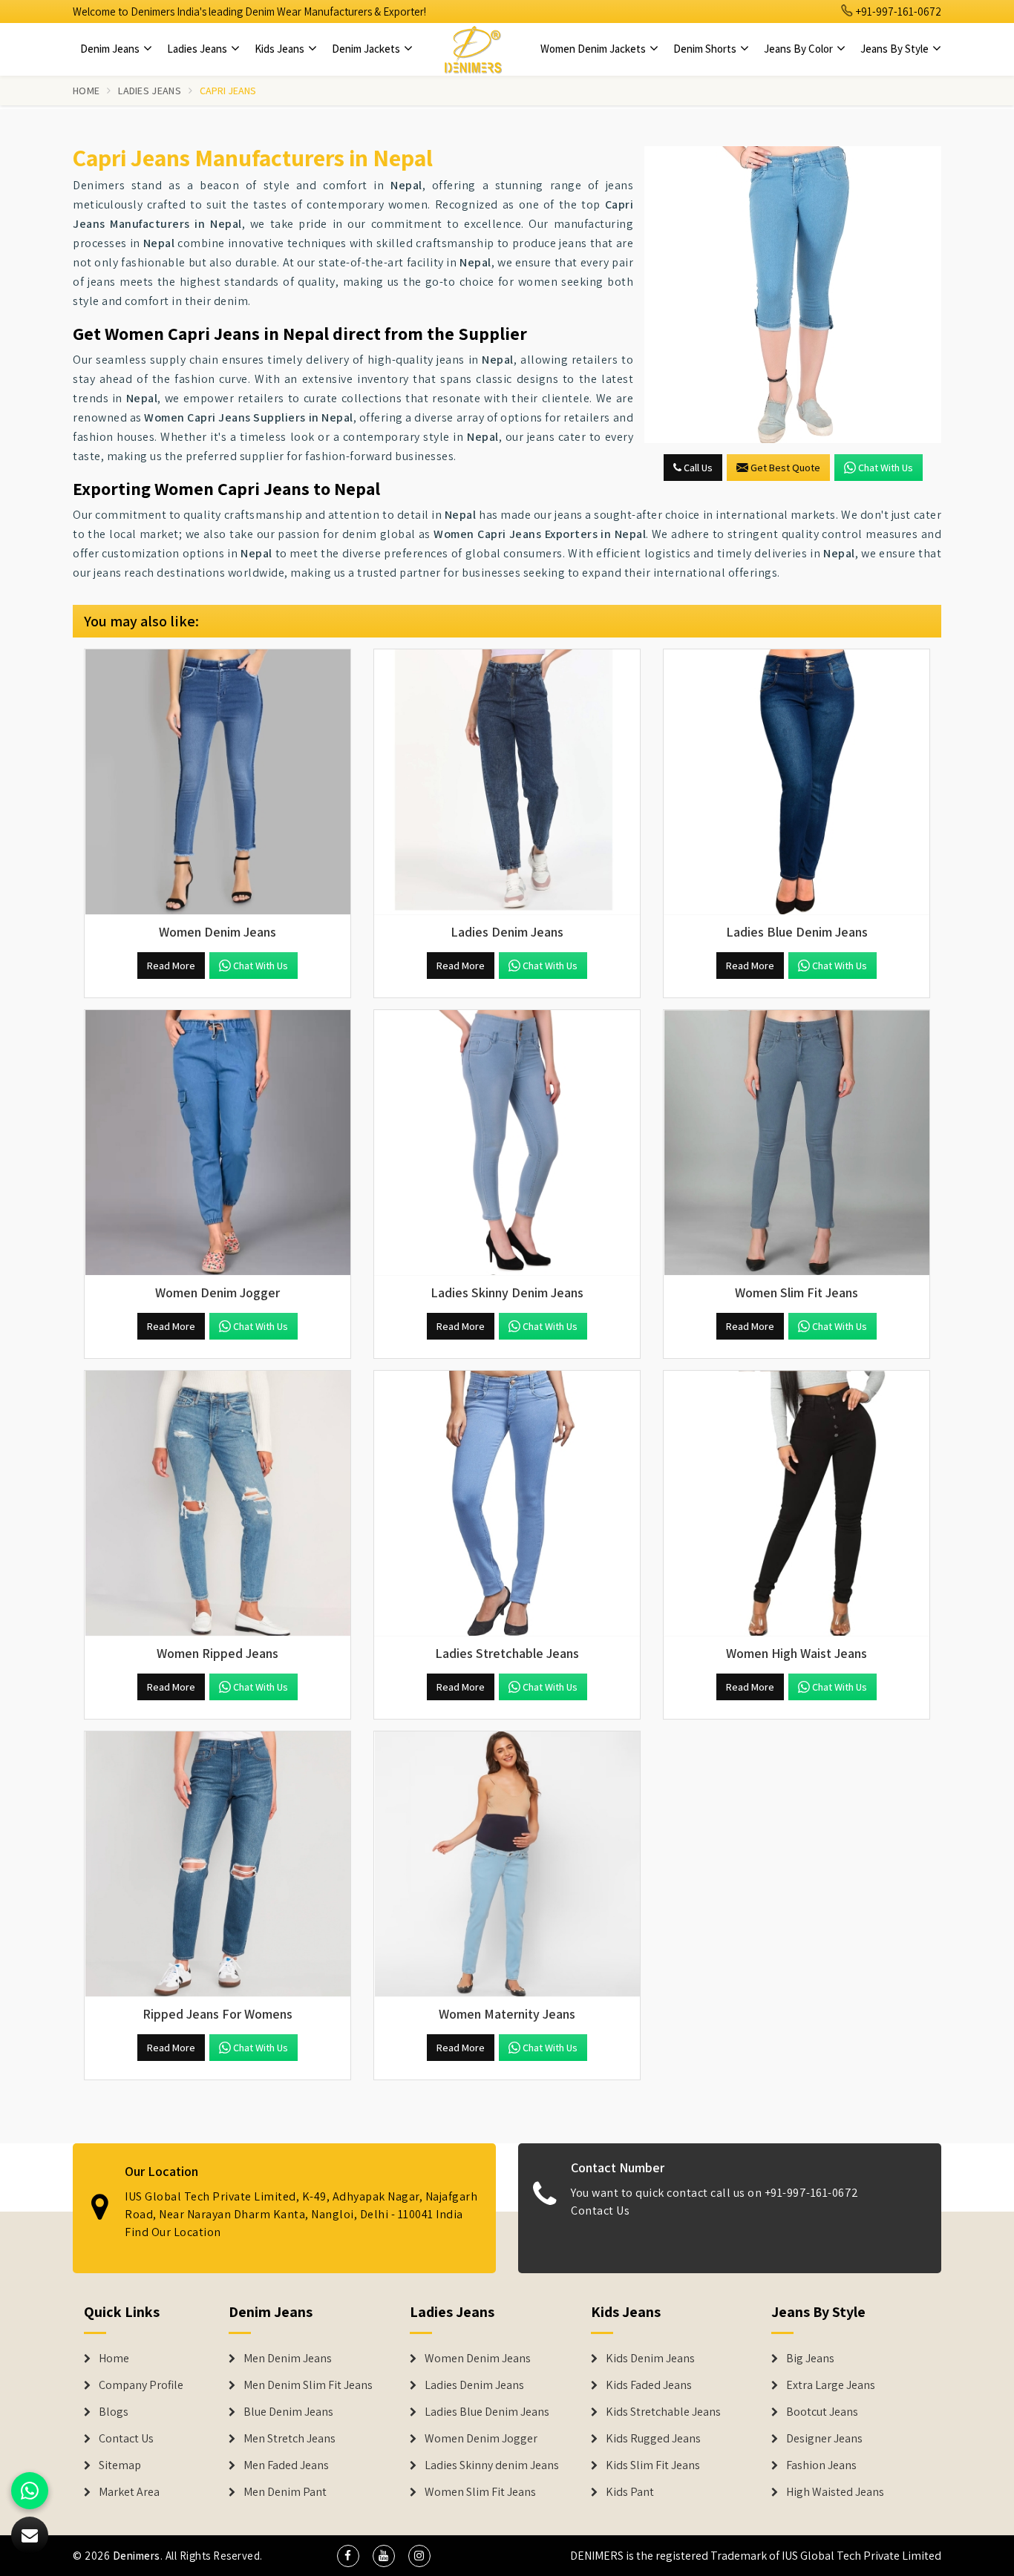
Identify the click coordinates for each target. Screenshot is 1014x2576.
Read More (171, 966)
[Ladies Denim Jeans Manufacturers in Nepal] (507, 782)
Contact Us (600, 2210)
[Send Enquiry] (793, 295)
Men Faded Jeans (286, 2465)
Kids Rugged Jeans (653, 2439)
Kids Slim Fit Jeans (653, 2465)
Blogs (114, 2412)
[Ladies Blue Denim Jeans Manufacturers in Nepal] (797, 782)
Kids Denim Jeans (650, 2359)
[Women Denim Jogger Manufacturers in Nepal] (217, 1143)
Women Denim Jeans (478, 2359)
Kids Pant (630, 2492)
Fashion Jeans (821, 2465)
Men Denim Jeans (288, 2359)
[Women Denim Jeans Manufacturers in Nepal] (217, 782)
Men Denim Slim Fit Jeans (308, 2385)
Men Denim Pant (285, 2492)
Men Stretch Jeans (290, 2439)
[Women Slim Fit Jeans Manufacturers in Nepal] (797, 1143)
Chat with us (886, 468)
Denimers (137, 2556)
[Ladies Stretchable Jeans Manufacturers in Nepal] (507, 1504)
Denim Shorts (706, 49)
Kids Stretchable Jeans (663, 2412)
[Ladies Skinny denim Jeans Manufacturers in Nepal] (507, 1143)
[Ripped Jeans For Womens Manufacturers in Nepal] (217, 1864)
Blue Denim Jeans (288, 2412)
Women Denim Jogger (481, 2439)
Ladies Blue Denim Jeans (487, 2412)
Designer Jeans (824, 2439)
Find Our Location (173, 2232)
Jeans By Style (896, 49)
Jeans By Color (799, 49)
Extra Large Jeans (831, 2385)
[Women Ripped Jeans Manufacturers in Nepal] (217, 1504)
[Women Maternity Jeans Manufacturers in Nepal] (507, 1864)
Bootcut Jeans (822, 2412)
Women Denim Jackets (594, 49)
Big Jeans (810, 2359)
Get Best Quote (785, 468)
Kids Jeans (281, 49)
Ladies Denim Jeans (474, 2385)
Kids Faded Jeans (649, 2385)
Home (86, 91)
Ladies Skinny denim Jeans (492, 2465)
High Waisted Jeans (835, 2492)
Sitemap (120, 2465)
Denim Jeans (111, 49)
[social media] (348, 2556)
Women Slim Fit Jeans (480, 2492)
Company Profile (141, 2385)
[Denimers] (473, 49)
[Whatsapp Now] (30, 2491)
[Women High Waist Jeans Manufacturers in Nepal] (797, 1504)
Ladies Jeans (198, 49)
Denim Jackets (367, 49)
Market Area (129, 2492)
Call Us (697, 468)
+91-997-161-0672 (897, 12)
